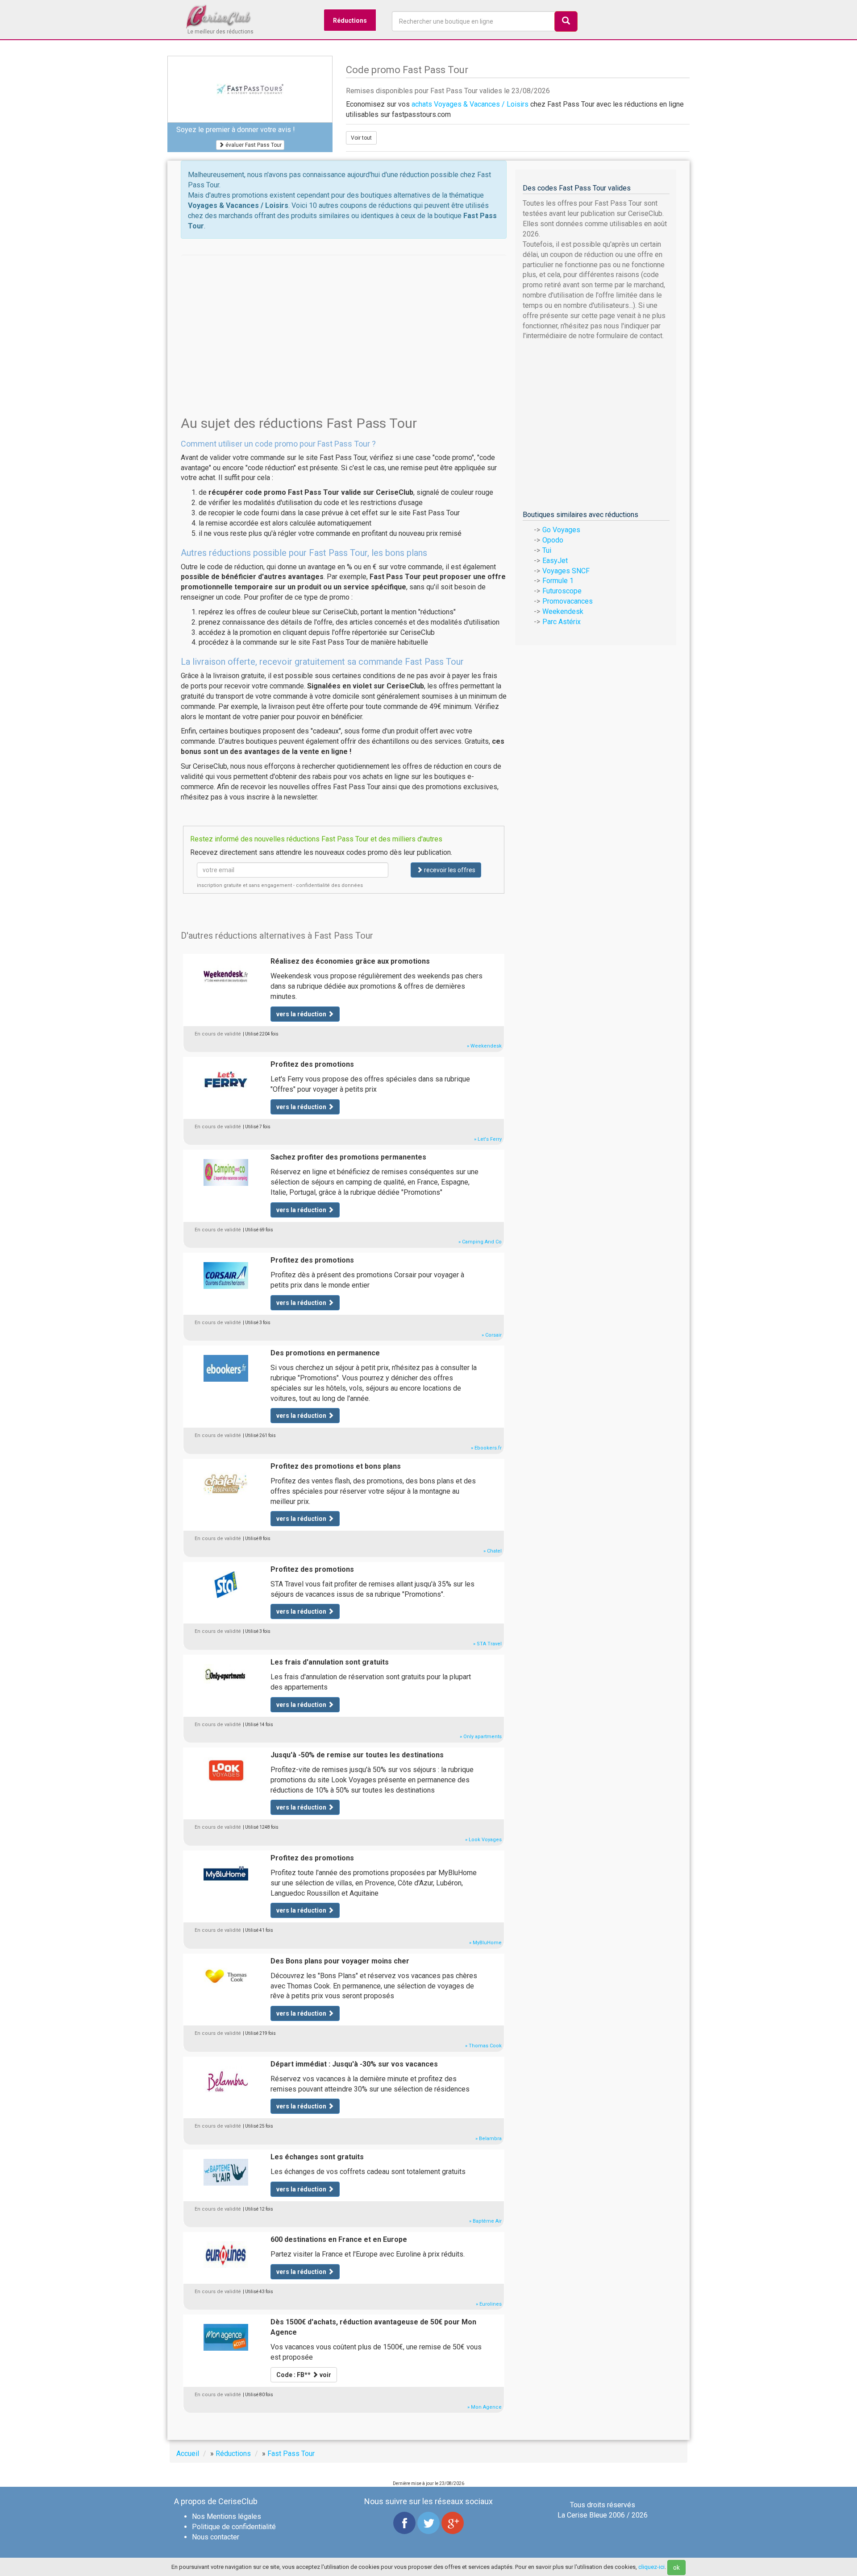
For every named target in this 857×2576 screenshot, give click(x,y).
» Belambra (489, 2139)
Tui (547, 550)
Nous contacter (216, 2537)
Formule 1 (558, 581)
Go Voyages (561, 530)
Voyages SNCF (566, 571)
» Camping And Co (480, 1242)
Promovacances (568, 601)
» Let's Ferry (488, 1139)
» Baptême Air (485, 2221)
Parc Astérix (562, 622)
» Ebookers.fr (486, 1448)
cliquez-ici (651, 2567)
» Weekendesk (484, 1046)
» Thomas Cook (483, 2046)
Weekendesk (563, 611)
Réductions (350, 21)
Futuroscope (562, 591)
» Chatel (493, 1551)
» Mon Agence (485, 2407)
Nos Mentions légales (227, 2516)
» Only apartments (481, 1737)
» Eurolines (489, 2304)
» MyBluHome (485, 1943)
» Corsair (492, 1335)
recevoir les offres (449, 870)
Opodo (553, 540)
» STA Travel (487, 1644)
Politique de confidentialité (234, 2527)
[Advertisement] (344, 317)
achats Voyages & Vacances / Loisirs (470, 104)
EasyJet (555, 561)
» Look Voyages (483, 1840)
